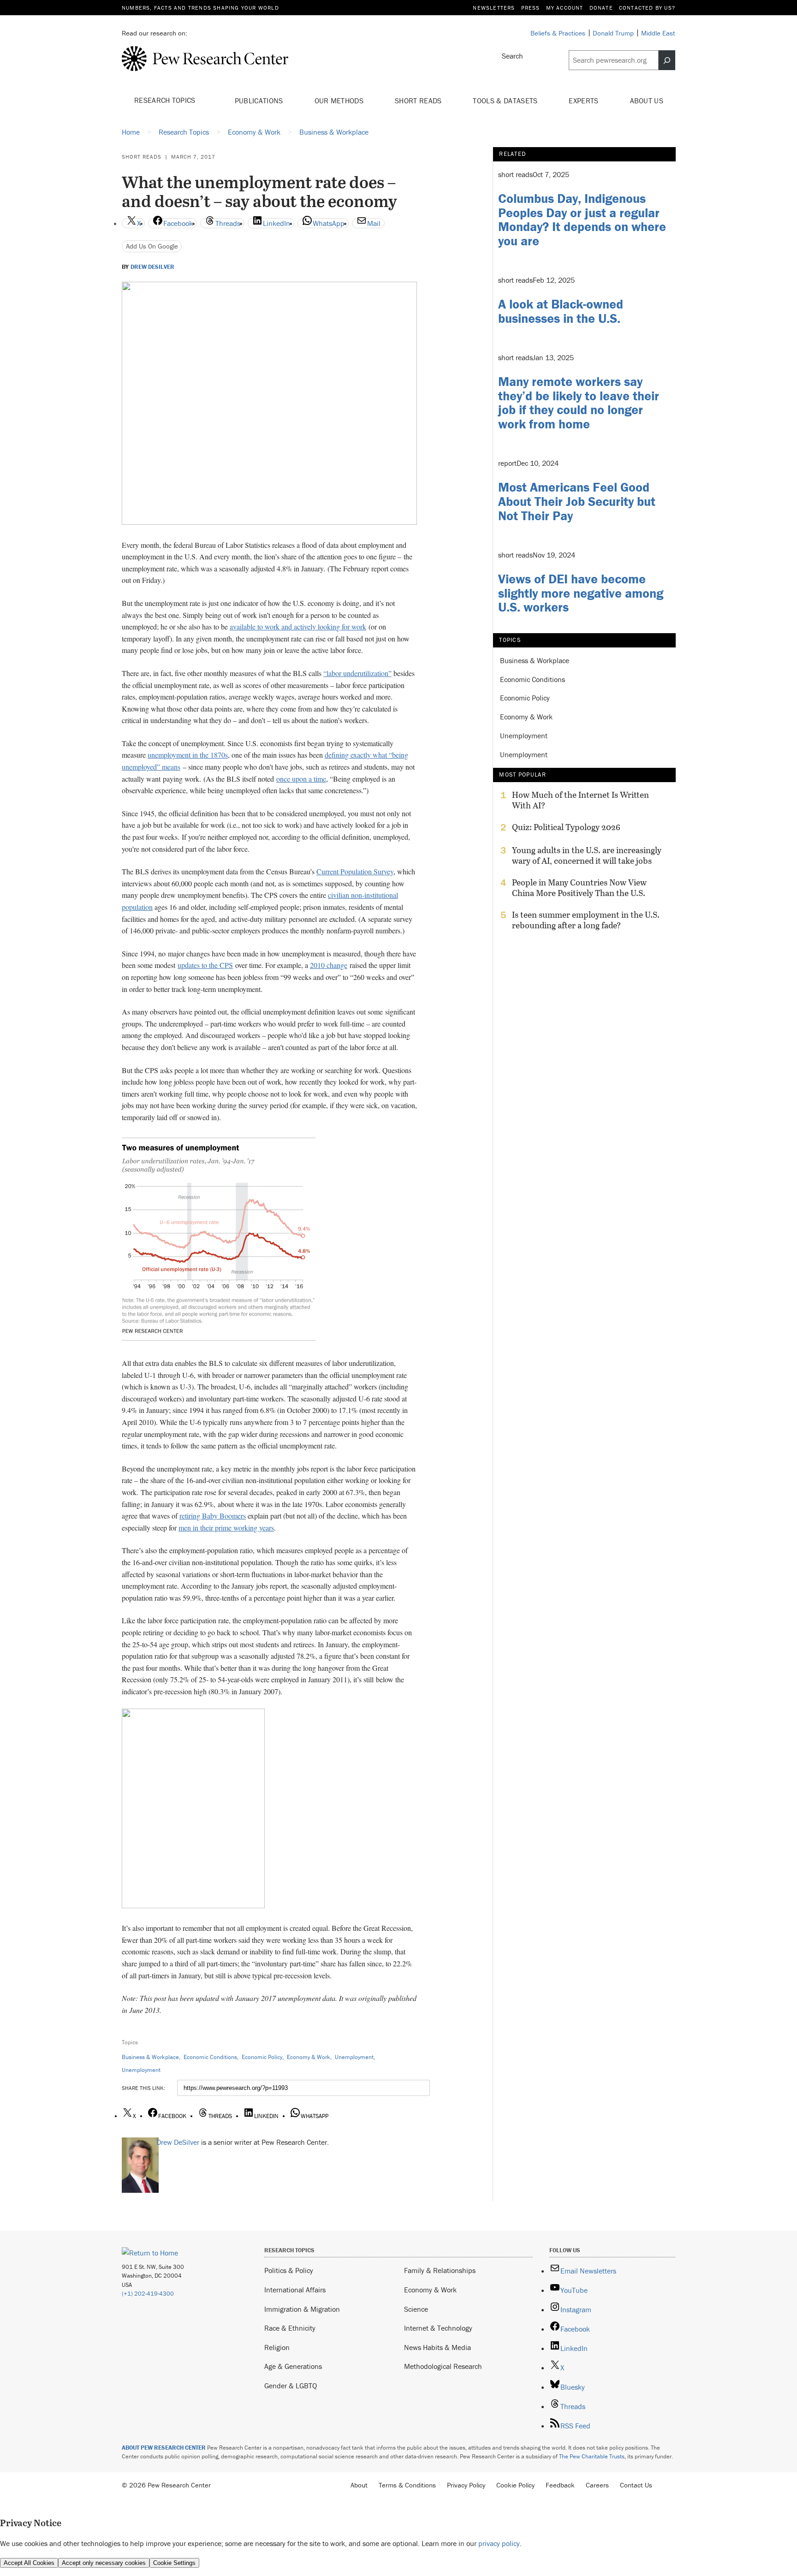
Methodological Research (443, 2366)
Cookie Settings (174, 2563)
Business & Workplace (150, 2057)
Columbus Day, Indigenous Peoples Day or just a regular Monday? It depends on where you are (582, 220)
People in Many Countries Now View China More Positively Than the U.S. (579, 888)
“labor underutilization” (357, 673)
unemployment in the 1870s (188, 755)
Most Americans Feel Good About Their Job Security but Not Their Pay (577, 501)
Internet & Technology (438, 2328)
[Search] (667, 60)
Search (512, 56)
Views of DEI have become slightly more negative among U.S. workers (581, 593)
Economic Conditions (210, 2057)
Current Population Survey (355, 871)
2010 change (329, 965)
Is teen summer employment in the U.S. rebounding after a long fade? (586, 920)
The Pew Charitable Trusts (592, 2456)
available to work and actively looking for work (298, 626)
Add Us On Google (152, 246)
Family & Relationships (440, 2270)
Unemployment (354, 2057)
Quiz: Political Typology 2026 (566, 827)
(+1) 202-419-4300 (148, 2294)
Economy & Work (309, 2057)
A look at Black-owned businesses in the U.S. (561, 311)
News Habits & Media (437, 2347)
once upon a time (301, 779)
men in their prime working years (226, 1528)
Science (416, 2309)
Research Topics (166, 100)
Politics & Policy (289, 2270)
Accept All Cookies (29, 2563)
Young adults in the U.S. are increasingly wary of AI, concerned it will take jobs (587, 855)
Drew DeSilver (152, 267)
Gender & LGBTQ (291, 2386)
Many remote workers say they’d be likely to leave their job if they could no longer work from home (579, 403)
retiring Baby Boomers (213, 1516)
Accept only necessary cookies (104, 2563)
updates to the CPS (205, 965)
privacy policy (499, 2543)
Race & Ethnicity (290, 2328)
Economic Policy (262, 2057)
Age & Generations (293, 2366)
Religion (277, 2347)
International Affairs (295, 2290)
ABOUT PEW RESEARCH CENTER (164, 2448)
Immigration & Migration (302, 2309)
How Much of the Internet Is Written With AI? (580, 800)
